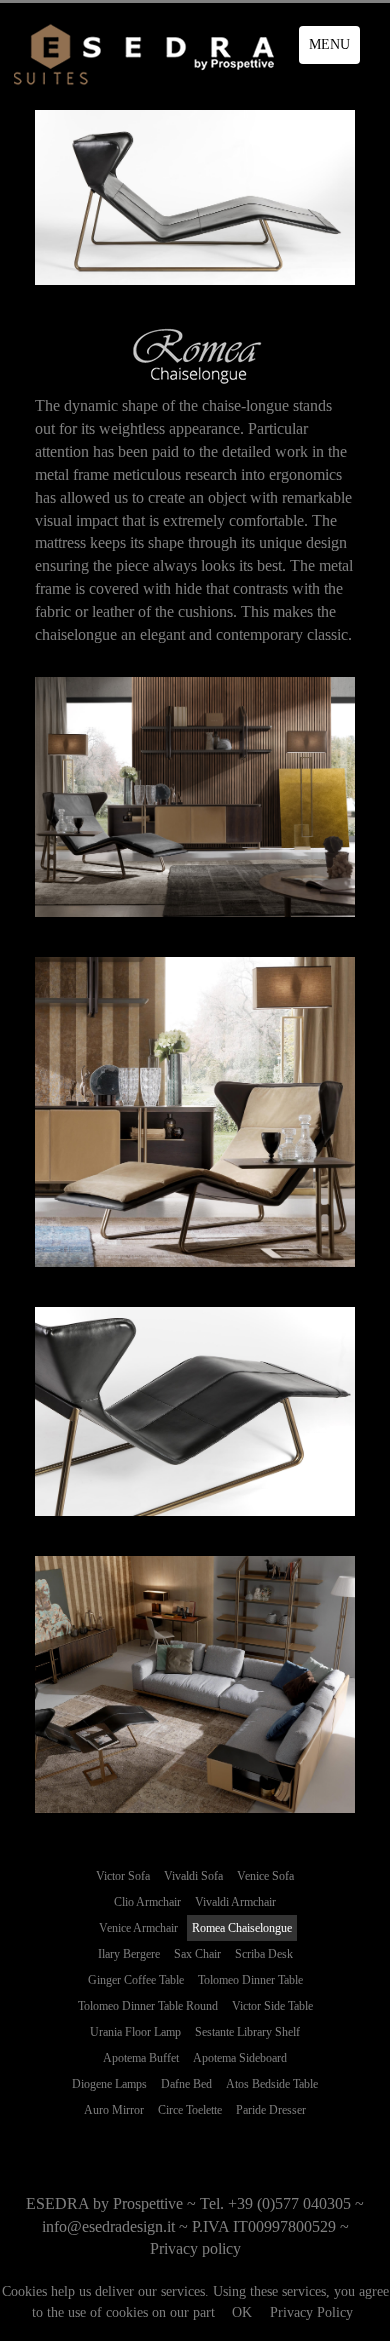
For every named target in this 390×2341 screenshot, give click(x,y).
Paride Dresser (271, 2110)
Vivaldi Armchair (235, 1902)
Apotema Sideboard (240, 2058)
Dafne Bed (186, 2084)
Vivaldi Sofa (193, 1876)
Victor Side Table (272, 2006)
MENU (329, 44)
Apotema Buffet (141, 2058)
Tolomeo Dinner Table (250, 1980)
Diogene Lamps (109, 2084)
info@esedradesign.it (108, 2226)
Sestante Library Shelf (247, 2032)
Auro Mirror (114, 2110)
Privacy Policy (311, 2312)
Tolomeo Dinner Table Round (148, 2006)
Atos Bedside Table (272, 2084)
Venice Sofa (265, 1876)
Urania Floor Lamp (135, 2032)
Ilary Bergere (129, 1954)
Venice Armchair (138, 1928)
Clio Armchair (147, 1902)
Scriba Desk (264, 1954)
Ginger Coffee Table (136, 1980)
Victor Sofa (123, 1876)
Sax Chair (197, 1954)
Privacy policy (195, 2248)
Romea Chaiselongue (242, 1928)
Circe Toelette (190, 2110)
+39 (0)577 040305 (289, 2203)
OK (242, 2312)
